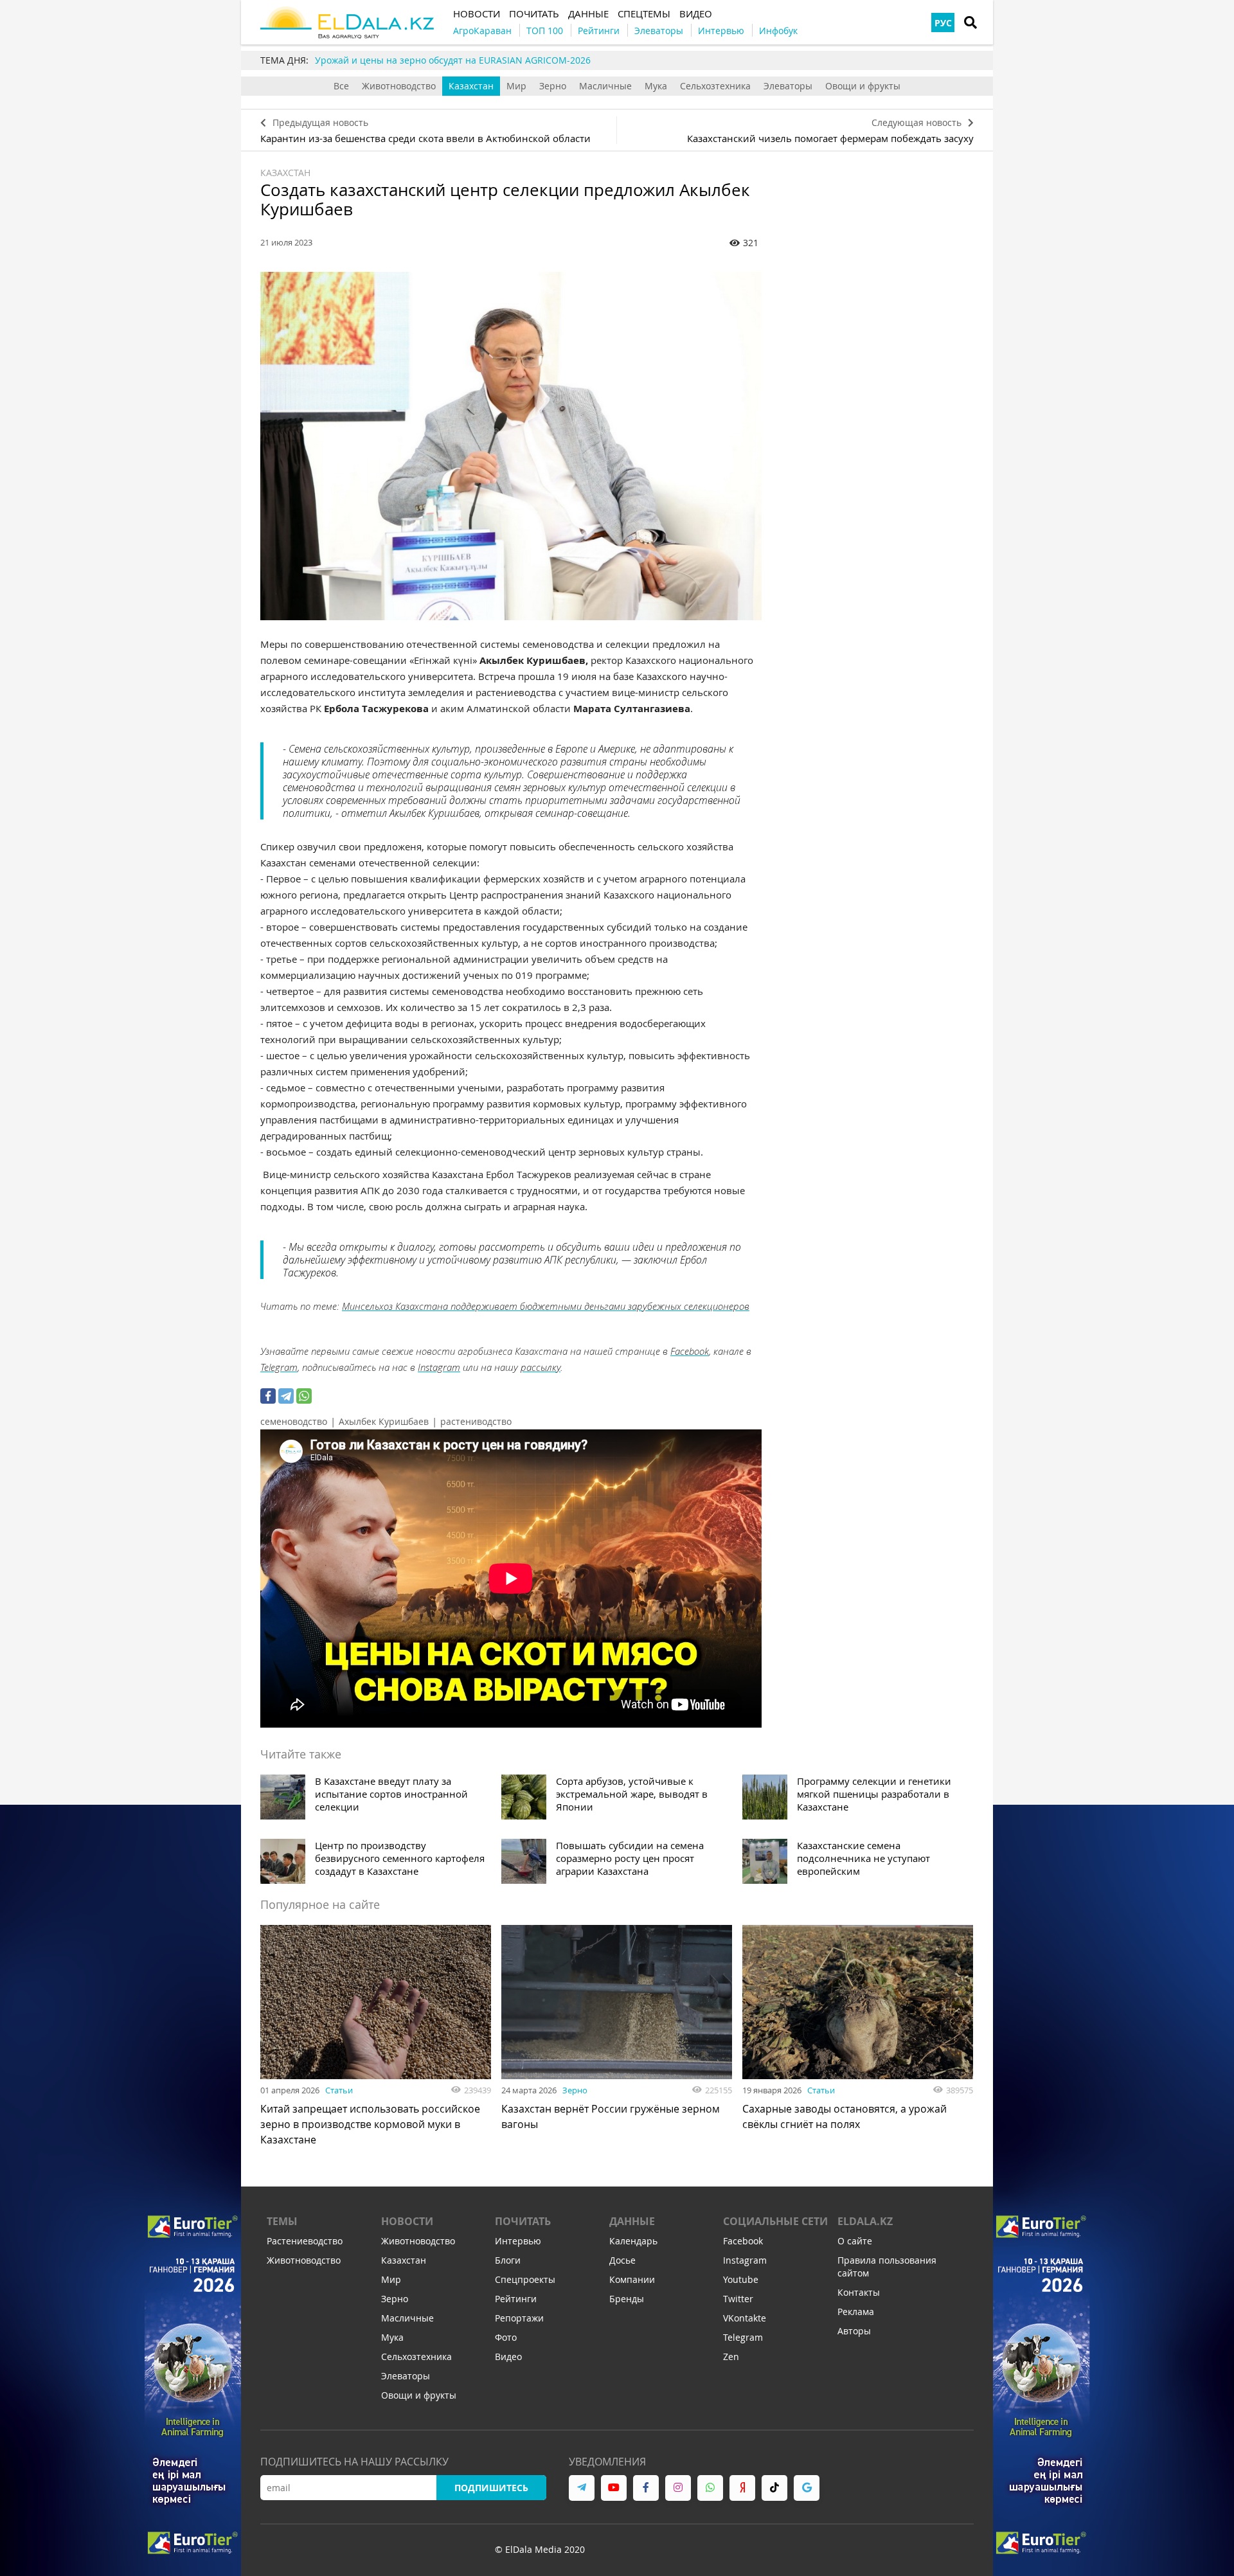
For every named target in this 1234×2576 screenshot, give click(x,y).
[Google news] (807, 2488)
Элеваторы (788, 86)
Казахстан (471, 86)
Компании (632, 2279)
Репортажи (519, 2318)
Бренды (627, 2299)
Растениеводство (305, 2241)
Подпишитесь (491, 2488)
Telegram (279, 1367)
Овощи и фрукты (863, 86)
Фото (506, 2337)
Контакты (859, 2292)
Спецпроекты (525, 2279)
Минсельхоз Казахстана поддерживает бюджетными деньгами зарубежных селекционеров (546, 1306)
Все (341, 86)
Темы (282, 2221)
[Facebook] (268, 1396)
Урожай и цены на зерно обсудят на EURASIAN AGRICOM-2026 (453, 60)
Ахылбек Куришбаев (384, 1421)
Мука (656, 86)
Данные (632, 2221)
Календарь (633, 2241)
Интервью (518, 2241)
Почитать (523, 2221)
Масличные (605, 86)
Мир (516, 86)
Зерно (553, 86)
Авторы (854, 2331)
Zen (731, 2357)
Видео (508, 2357)
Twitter (738, 2299)
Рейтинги (516, 2299)
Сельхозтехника (715, 86)
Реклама (856, 2312)
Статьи (339, 2090)
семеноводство (294, 1421)
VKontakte (745, 2318)
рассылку (541, 1367)
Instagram (439, 1367)
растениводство (476, 1421)
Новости (407, 2221)
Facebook (690, 1351)
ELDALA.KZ (865, 2221)
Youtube (741, 2279)
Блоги (508, 2260)
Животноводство (399, 86)
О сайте (855, 2241)
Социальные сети (775, 2221)
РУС (943, 23)
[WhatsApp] (304, 1396)
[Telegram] (286, 1396)
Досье (622, 2260)
